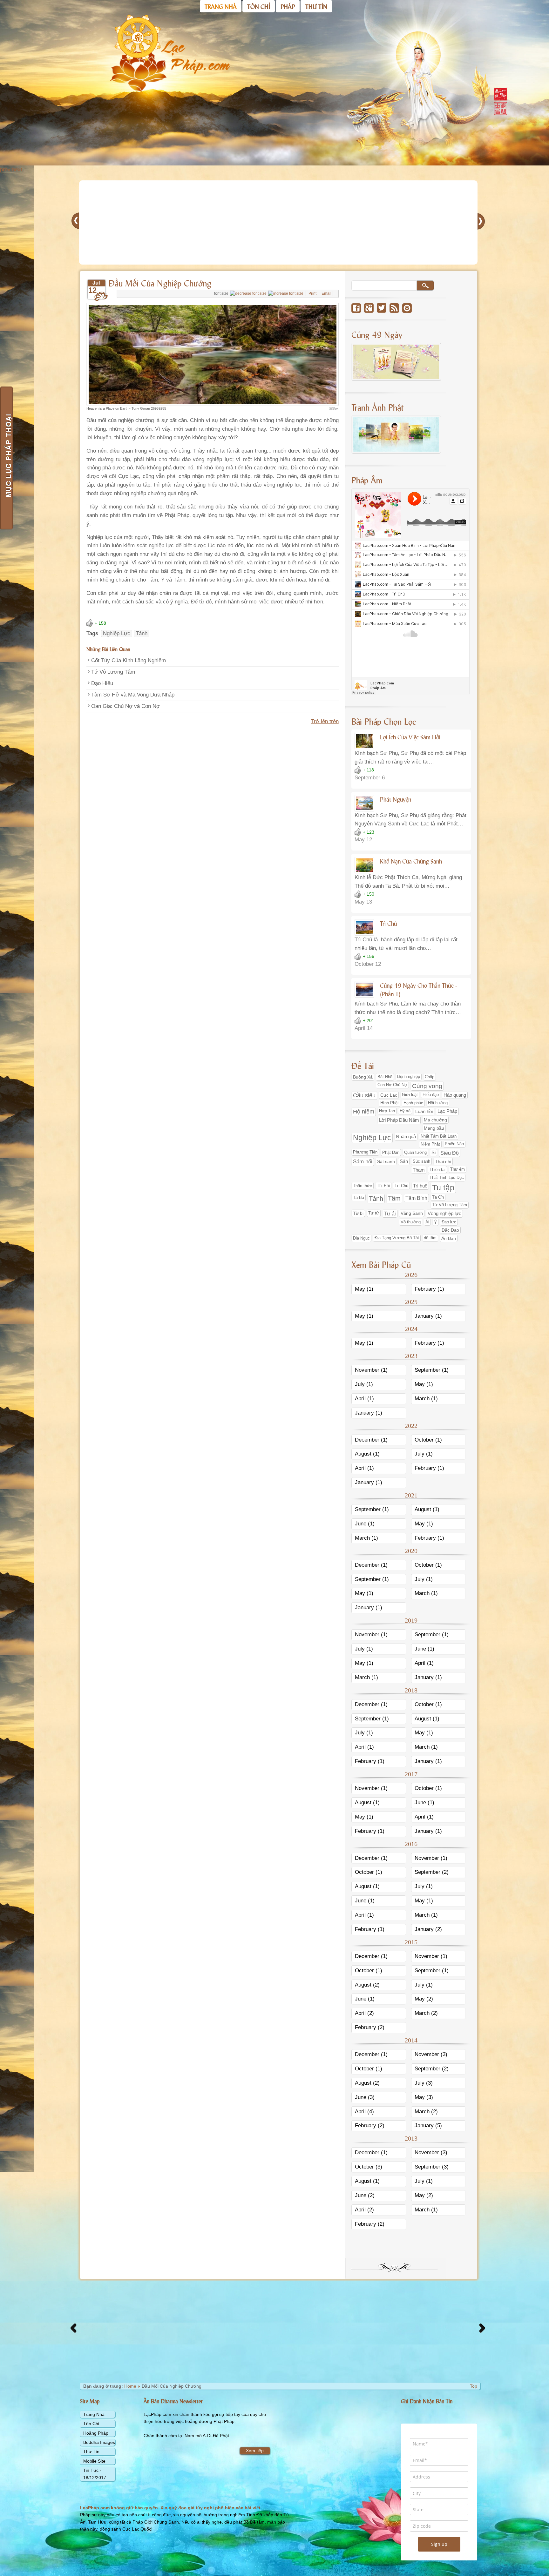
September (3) (432, 2167)
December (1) (371, 1440)
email (407, 308)
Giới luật (410, 1095)
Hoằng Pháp (96, 2433)
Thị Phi (383, 1186)
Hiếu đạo (431, 1095)
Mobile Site (94, 2461)
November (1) (371, 1370)
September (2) (432, 1872)
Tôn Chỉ (91, 2424)
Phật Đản (391, 1152)
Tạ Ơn (438, 1197)
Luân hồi (424, 1111)
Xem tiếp (255, 2451)
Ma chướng (435, 1120)
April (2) (364, 2013)
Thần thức (363, 1186)
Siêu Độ (450, 1153)
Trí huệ (420, 1186)
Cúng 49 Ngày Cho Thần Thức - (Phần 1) (418, 989)
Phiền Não (454, 1144)
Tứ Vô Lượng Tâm (113, 672)
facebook (356, 308)
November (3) (431, 2054)
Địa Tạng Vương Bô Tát (397, 1238)
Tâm (394, 1198)
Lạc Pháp (447, 1111)
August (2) (367, 1985)
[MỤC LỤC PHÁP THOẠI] (6, 458)
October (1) (428, 1440)
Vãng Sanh (412, 1213)
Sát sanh (386, 1161)
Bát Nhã (385, 1077)
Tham (419, 1170)
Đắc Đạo (450, 1230)
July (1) (364, 1384)
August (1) (367, 1454)
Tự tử (374, 1213)
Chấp (430, 1077)
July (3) (424, 2083)
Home (130, 2386)
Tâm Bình (416, 1198)
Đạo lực (449, 1222)
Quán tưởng (415, 1152)
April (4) (364, 2112)
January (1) (428, 1316)
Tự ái (390, 1214)
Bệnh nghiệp (409, 1077)
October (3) (369, 2167)
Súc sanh (421, 1161)
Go (425, 286)
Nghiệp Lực (117, 633)
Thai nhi (443, 1161)
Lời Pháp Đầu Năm (399, 1120)
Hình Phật (390, 1103)
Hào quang (455, 1095)
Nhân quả (406, 1137)
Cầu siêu (364, 1095)
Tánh (142, 633)
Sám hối (363, 1162)
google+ (369, 308)
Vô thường (411, 1222)
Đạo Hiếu (102, 683)
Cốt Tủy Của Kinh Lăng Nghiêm (129, 660)
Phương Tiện (365, 1152)
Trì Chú (388, 923)
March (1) (426, 1399)
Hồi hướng (438, 1103)
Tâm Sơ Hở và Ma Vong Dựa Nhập (133, 695)
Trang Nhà (94, 2414)
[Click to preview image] (213, 404)
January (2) (428, 1929)
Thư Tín (91, 2452)
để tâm (430, 1238)
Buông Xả (363, 1077)
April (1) (364, 1399)
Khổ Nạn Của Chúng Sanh (411, 861)
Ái (427, 1222)
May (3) (424, 2097)
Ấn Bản (449, 1238)
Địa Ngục (361, 1238)
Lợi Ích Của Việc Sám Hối (410, 737)
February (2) (370, 2027)
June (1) (365, 1524)
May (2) (424, 1999)
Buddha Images (99, 2442)
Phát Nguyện (396, 799)
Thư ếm (457, 1169)
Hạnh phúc (413, 1103)
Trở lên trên (325, 721)
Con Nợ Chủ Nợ (392, 1085)
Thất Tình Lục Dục (447, 1177)
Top (474, 2386)
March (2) (426, 2013)
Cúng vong (427, 1086)
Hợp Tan (387, 1111)
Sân (404, 1161)
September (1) (432, 1370)
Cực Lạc (389, 1095)
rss (394, 308)
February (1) (429, 1289)
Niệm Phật (430, 1144)
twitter (382, 308)
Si (434, 1153)
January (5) (428, 2125)
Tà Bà (359, 1197)
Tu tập (443, 1187)
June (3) (365, 2097)
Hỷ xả (405, 1111)
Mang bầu (434, 1128)
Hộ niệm (364, 1112)
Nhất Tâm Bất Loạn (439, 1136)
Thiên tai (437, 1170)
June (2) (365, 2195)
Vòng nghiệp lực (444, 1213)
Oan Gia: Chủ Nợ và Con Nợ (125, 706)
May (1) (364, 1289)
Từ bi (358, 1213)
